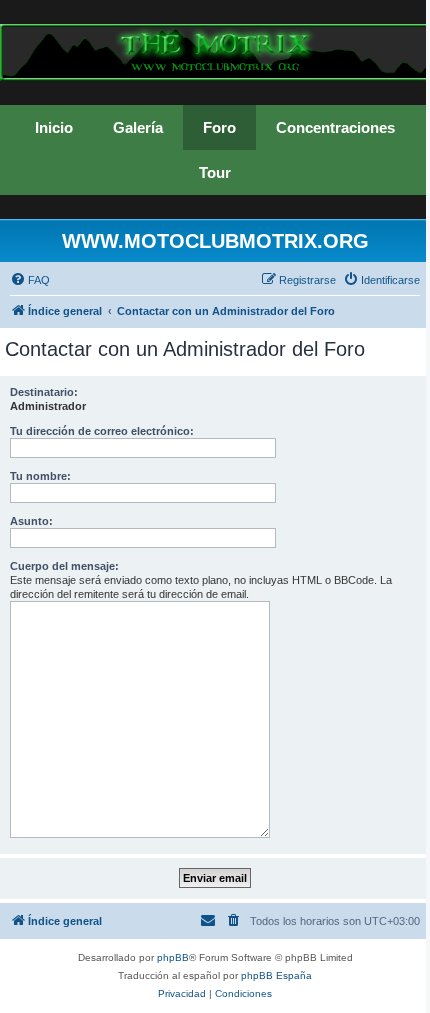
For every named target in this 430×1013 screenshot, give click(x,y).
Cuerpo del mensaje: (64, 566)
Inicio (54, 127)
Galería (138, 127)
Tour (215, 172)
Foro (219, 127)
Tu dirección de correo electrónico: (102, 431)
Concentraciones (335, 127)
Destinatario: (44, 392)
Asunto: (31, 521)
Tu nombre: (40, 476)
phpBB (173, 957)
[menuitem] (30, 280)
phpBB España (276, 975)
